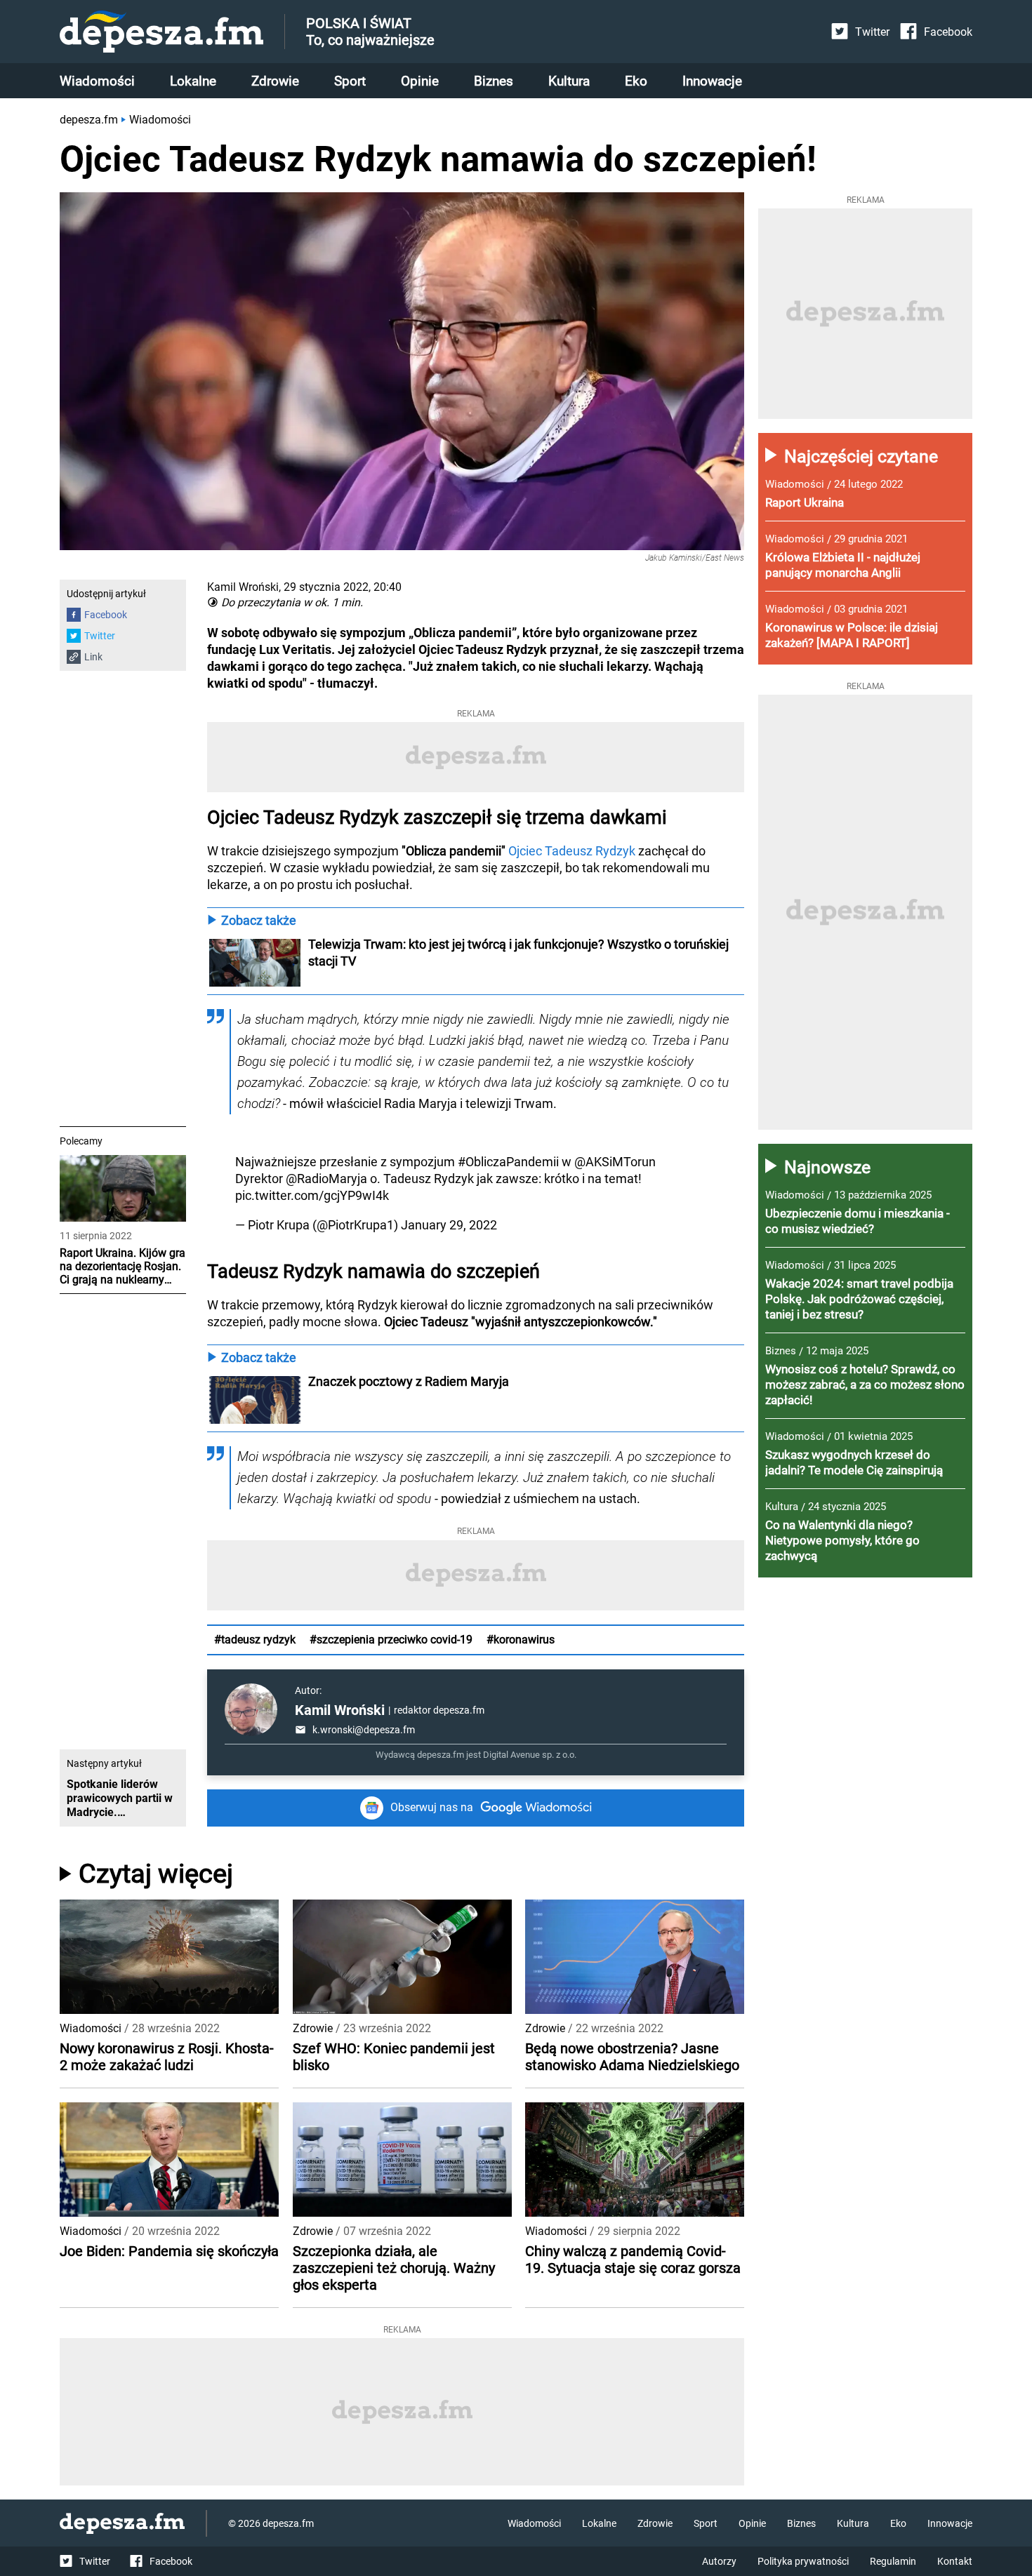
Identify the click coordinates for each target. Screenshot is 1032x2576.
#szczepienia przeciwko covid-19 (391, 1640)
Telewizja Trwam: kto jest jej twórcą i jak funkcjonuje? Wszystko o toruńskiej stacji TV (520, 953)
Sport (350, 81)
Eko (636, 81)
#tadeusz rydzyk (255, 1640)
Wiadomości (97, 81)
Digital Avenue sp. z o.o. (530, 1755)
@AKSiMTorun (615, 1162)
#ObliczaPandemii (508, 1162)
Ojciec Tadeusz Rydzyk (572, 851)
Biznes (494, 81)
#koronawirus (521, 1640)
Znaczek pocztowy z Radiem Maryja (409, 1381)
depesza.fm (89, 120)
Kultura (569, 81)
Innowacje (712, 81)
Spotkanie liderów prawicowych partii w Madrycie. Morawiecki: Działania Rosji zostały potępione (123, 1798)
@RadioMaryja (326, 1179)
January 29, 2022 (449, 1225)
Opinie (420, 81)
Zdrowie (275, 81)
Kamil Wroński (340, 1710)
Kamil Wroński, (244, 587)
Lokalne (193, 81)
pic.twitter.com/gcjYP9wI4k (312, 1195)
